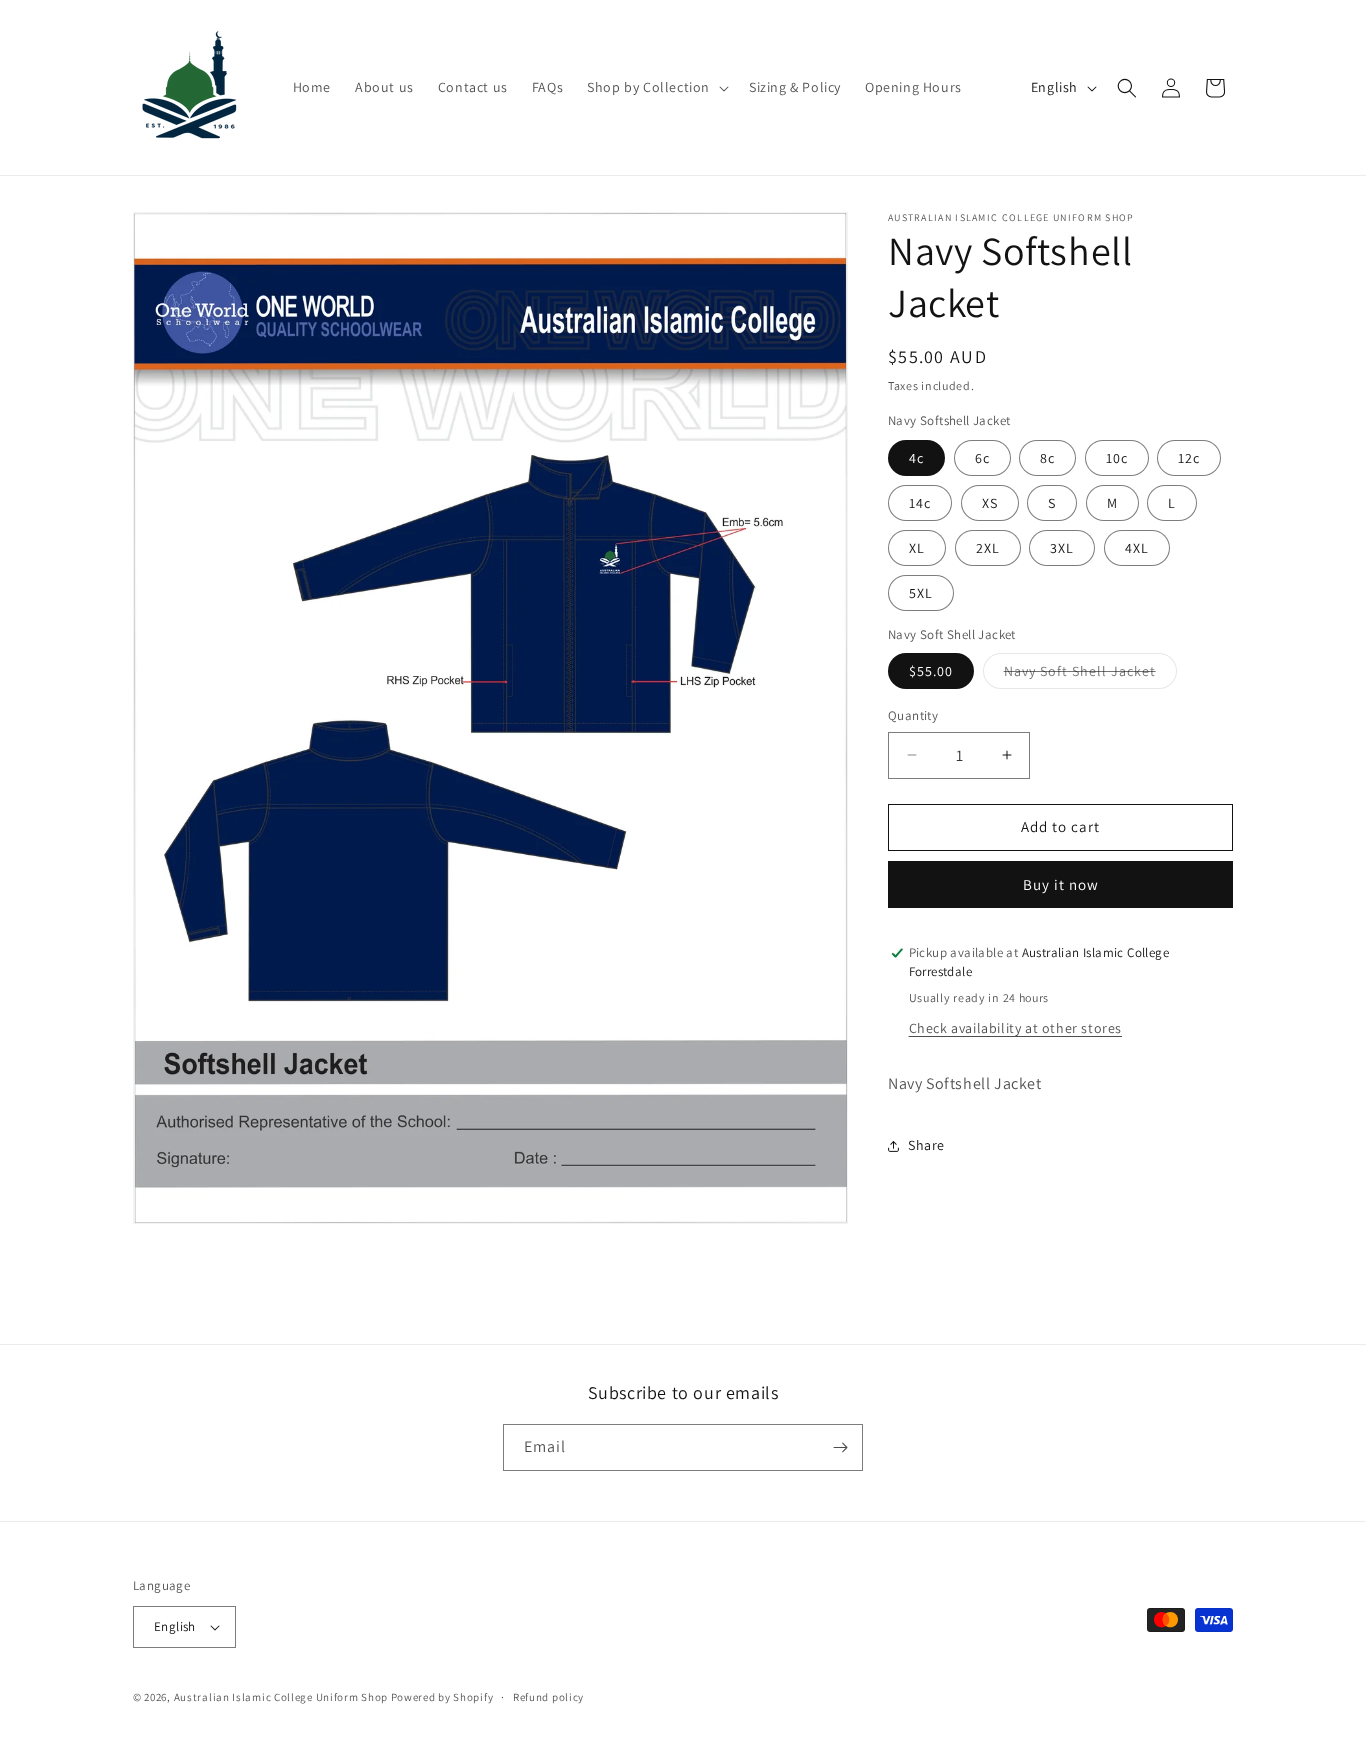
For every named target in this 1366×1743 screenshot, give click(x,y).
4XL (1137, 548)
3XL (1062, 548)
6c (982, 458)
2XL (988, 548)
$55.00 (931, 671)
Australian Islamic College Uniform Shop (281, 1697)
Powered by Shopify (442, 1697)
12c (1189, 458)
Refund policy (548, 1697)
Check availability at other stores (1015, 1028)
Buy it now (1061, 884)
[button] (656, 87)
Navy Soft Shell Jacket (1090, 675)
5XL (921, 593)
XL (917, 548)
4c (916, 458)
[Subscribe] (840, 1447)
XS (990, 503)
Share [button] (926, 1145)
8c (1047, 458)
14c (920, 503)
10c (1117, 458)
